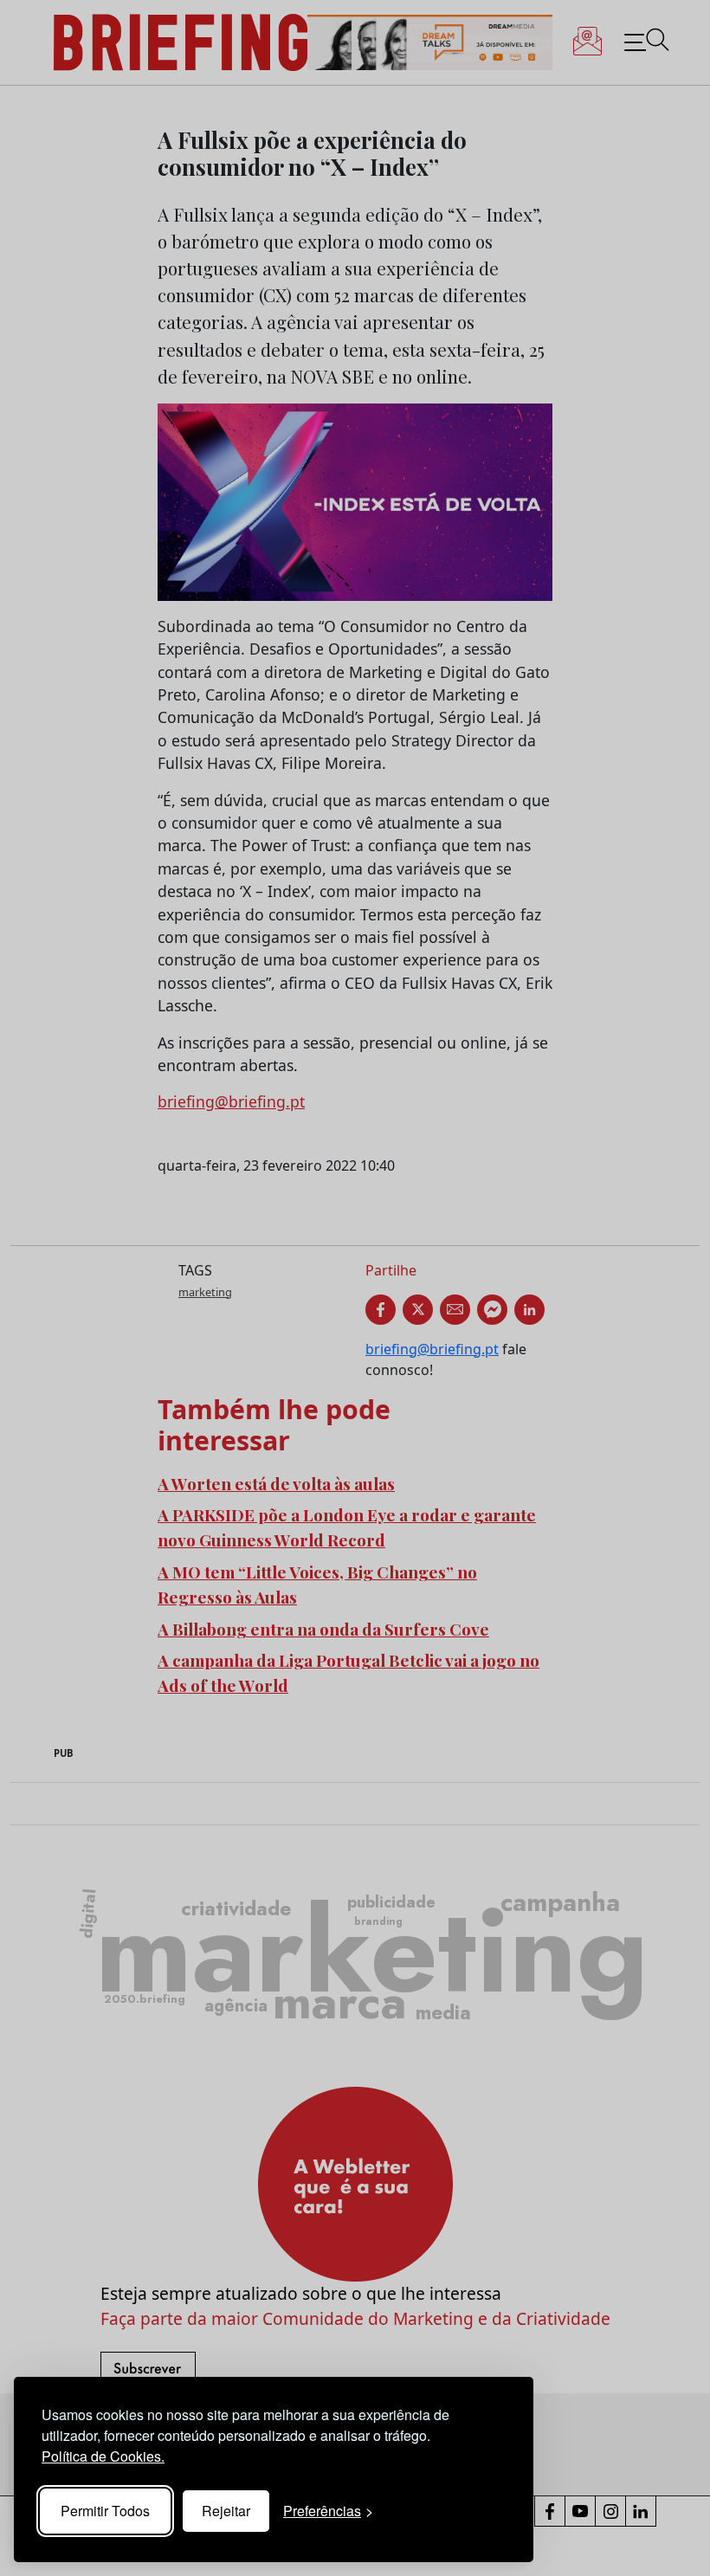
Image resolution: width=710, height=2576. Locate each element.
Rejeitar (226, 2511)
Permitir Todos (105, 2511)
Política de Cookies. (103, 2456)
